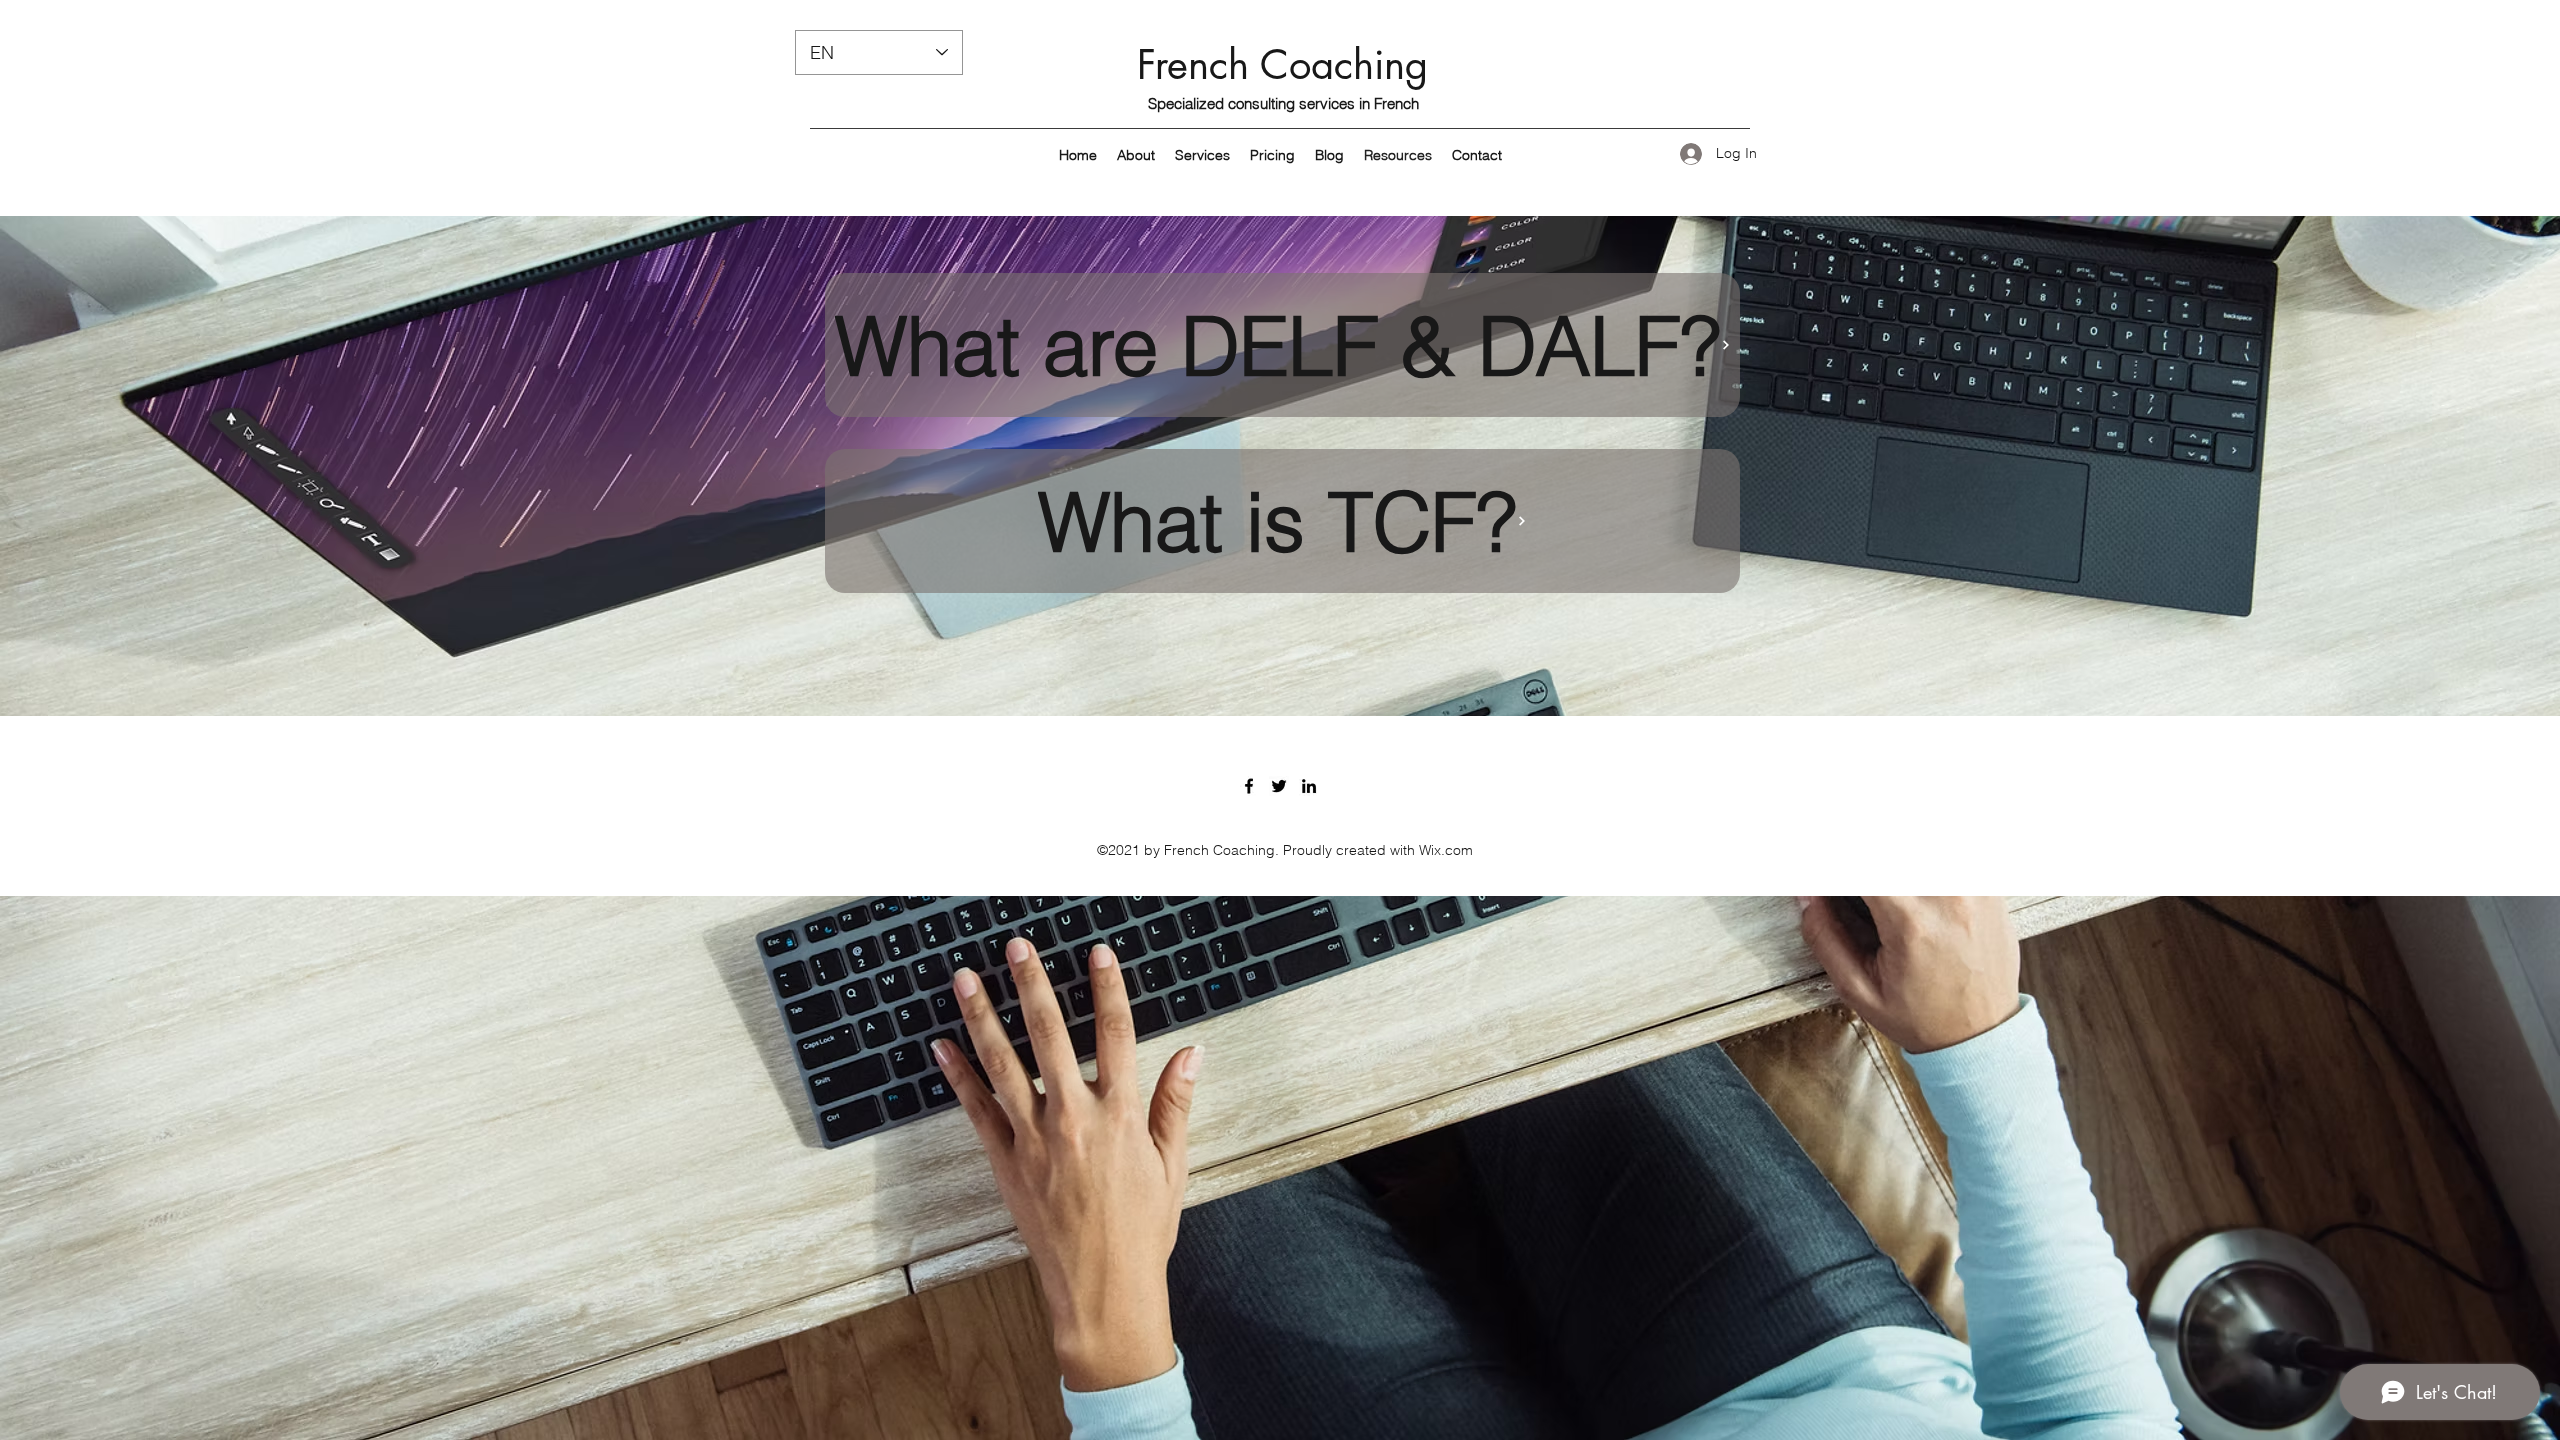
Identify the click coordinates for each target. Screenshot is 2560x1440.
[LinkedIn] (1309, 786)
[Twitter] (1279, 786)
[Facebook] (1249, 786)
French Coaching (1282, 65)
